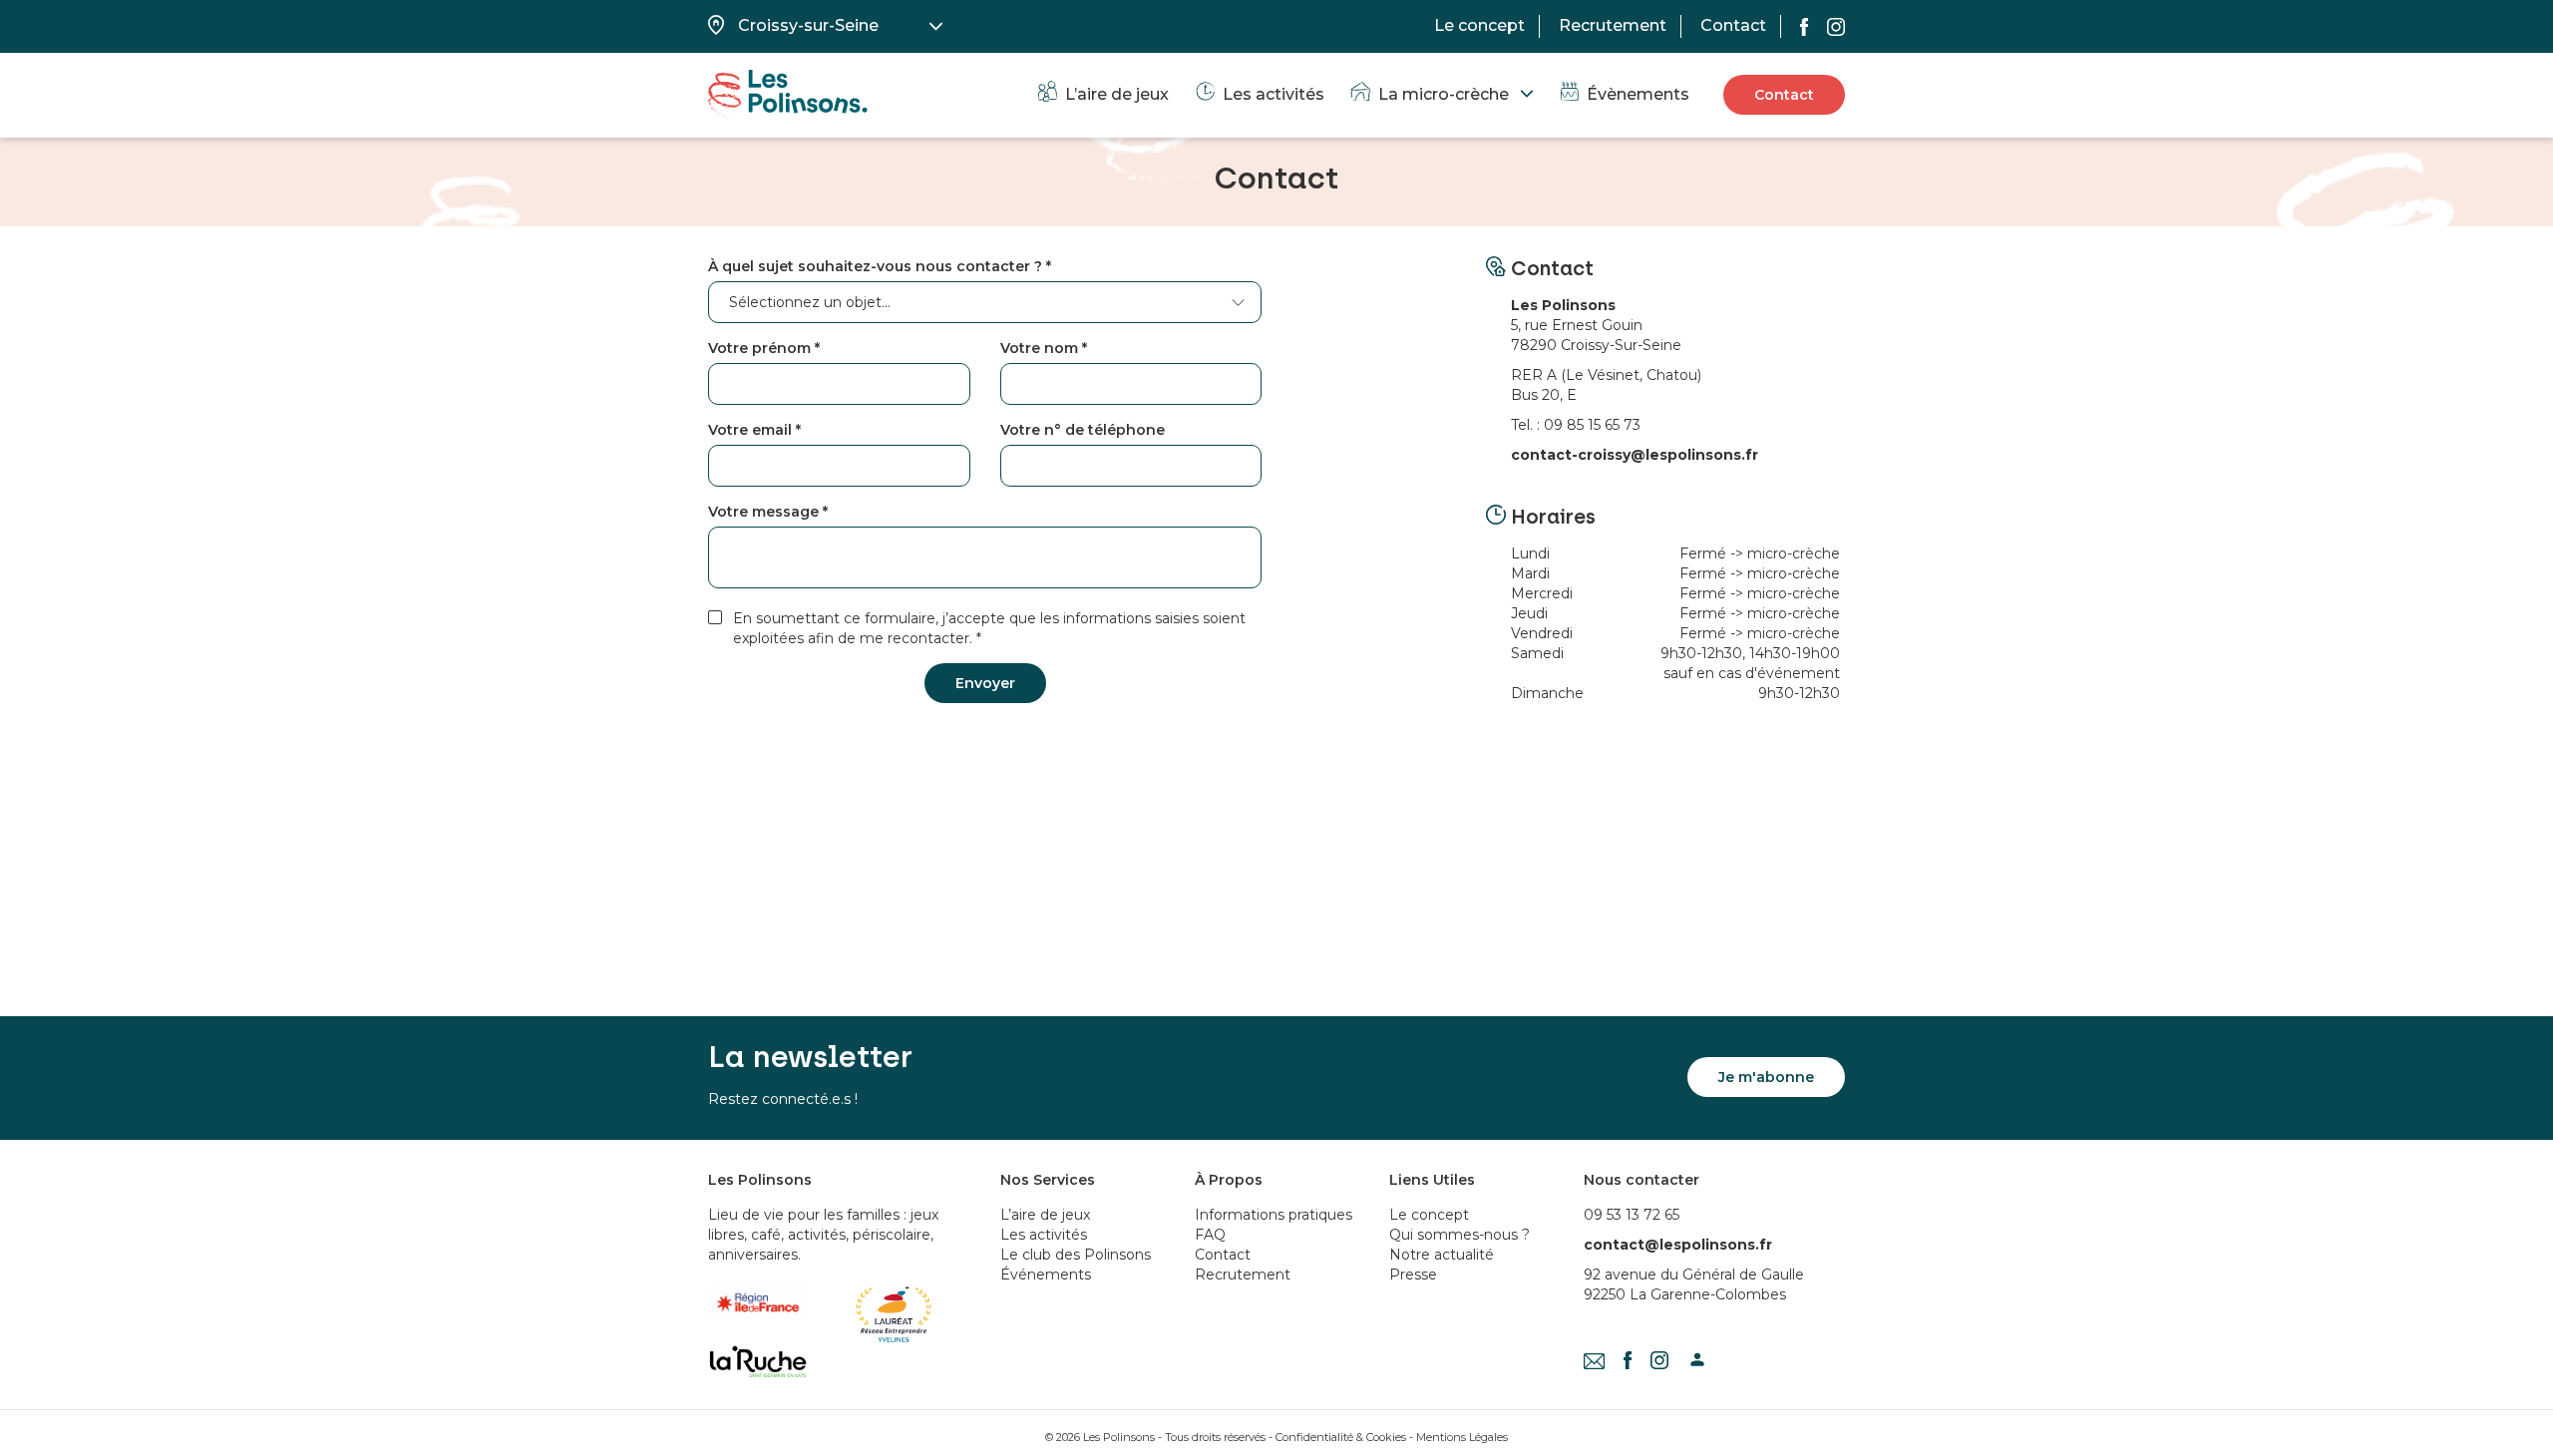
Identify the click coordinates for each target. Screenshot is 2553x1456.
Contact (1733, 25)
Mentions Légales (1462, 1437)
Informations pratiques (1274, 1215)
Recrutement (1613, 25)
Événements (1046, 1274)
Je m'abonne (1766, 1077)
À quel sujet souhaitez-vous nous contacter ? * (880, 266)
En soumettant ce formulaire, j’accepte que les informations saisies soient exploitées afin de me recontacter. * (989, 628)
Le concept (1479, 25)
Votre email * (754, 430)
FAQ (1210, 1235)
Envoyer (985, 683)
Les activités (1274, 94)
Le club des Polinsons (1076, 1255)
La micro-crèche (1444, 94)
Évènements (1638, 94)
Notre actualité (1442, 1255)
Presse (1413, 1274)
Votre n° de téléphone (1083, 430)
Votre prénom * (764, 348)
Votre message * (768, 512)
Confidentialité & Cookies (1341, 1437)
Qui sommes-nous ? (1459, 1235)
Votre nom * (1044, 348)
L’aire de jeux (1117, 94)
